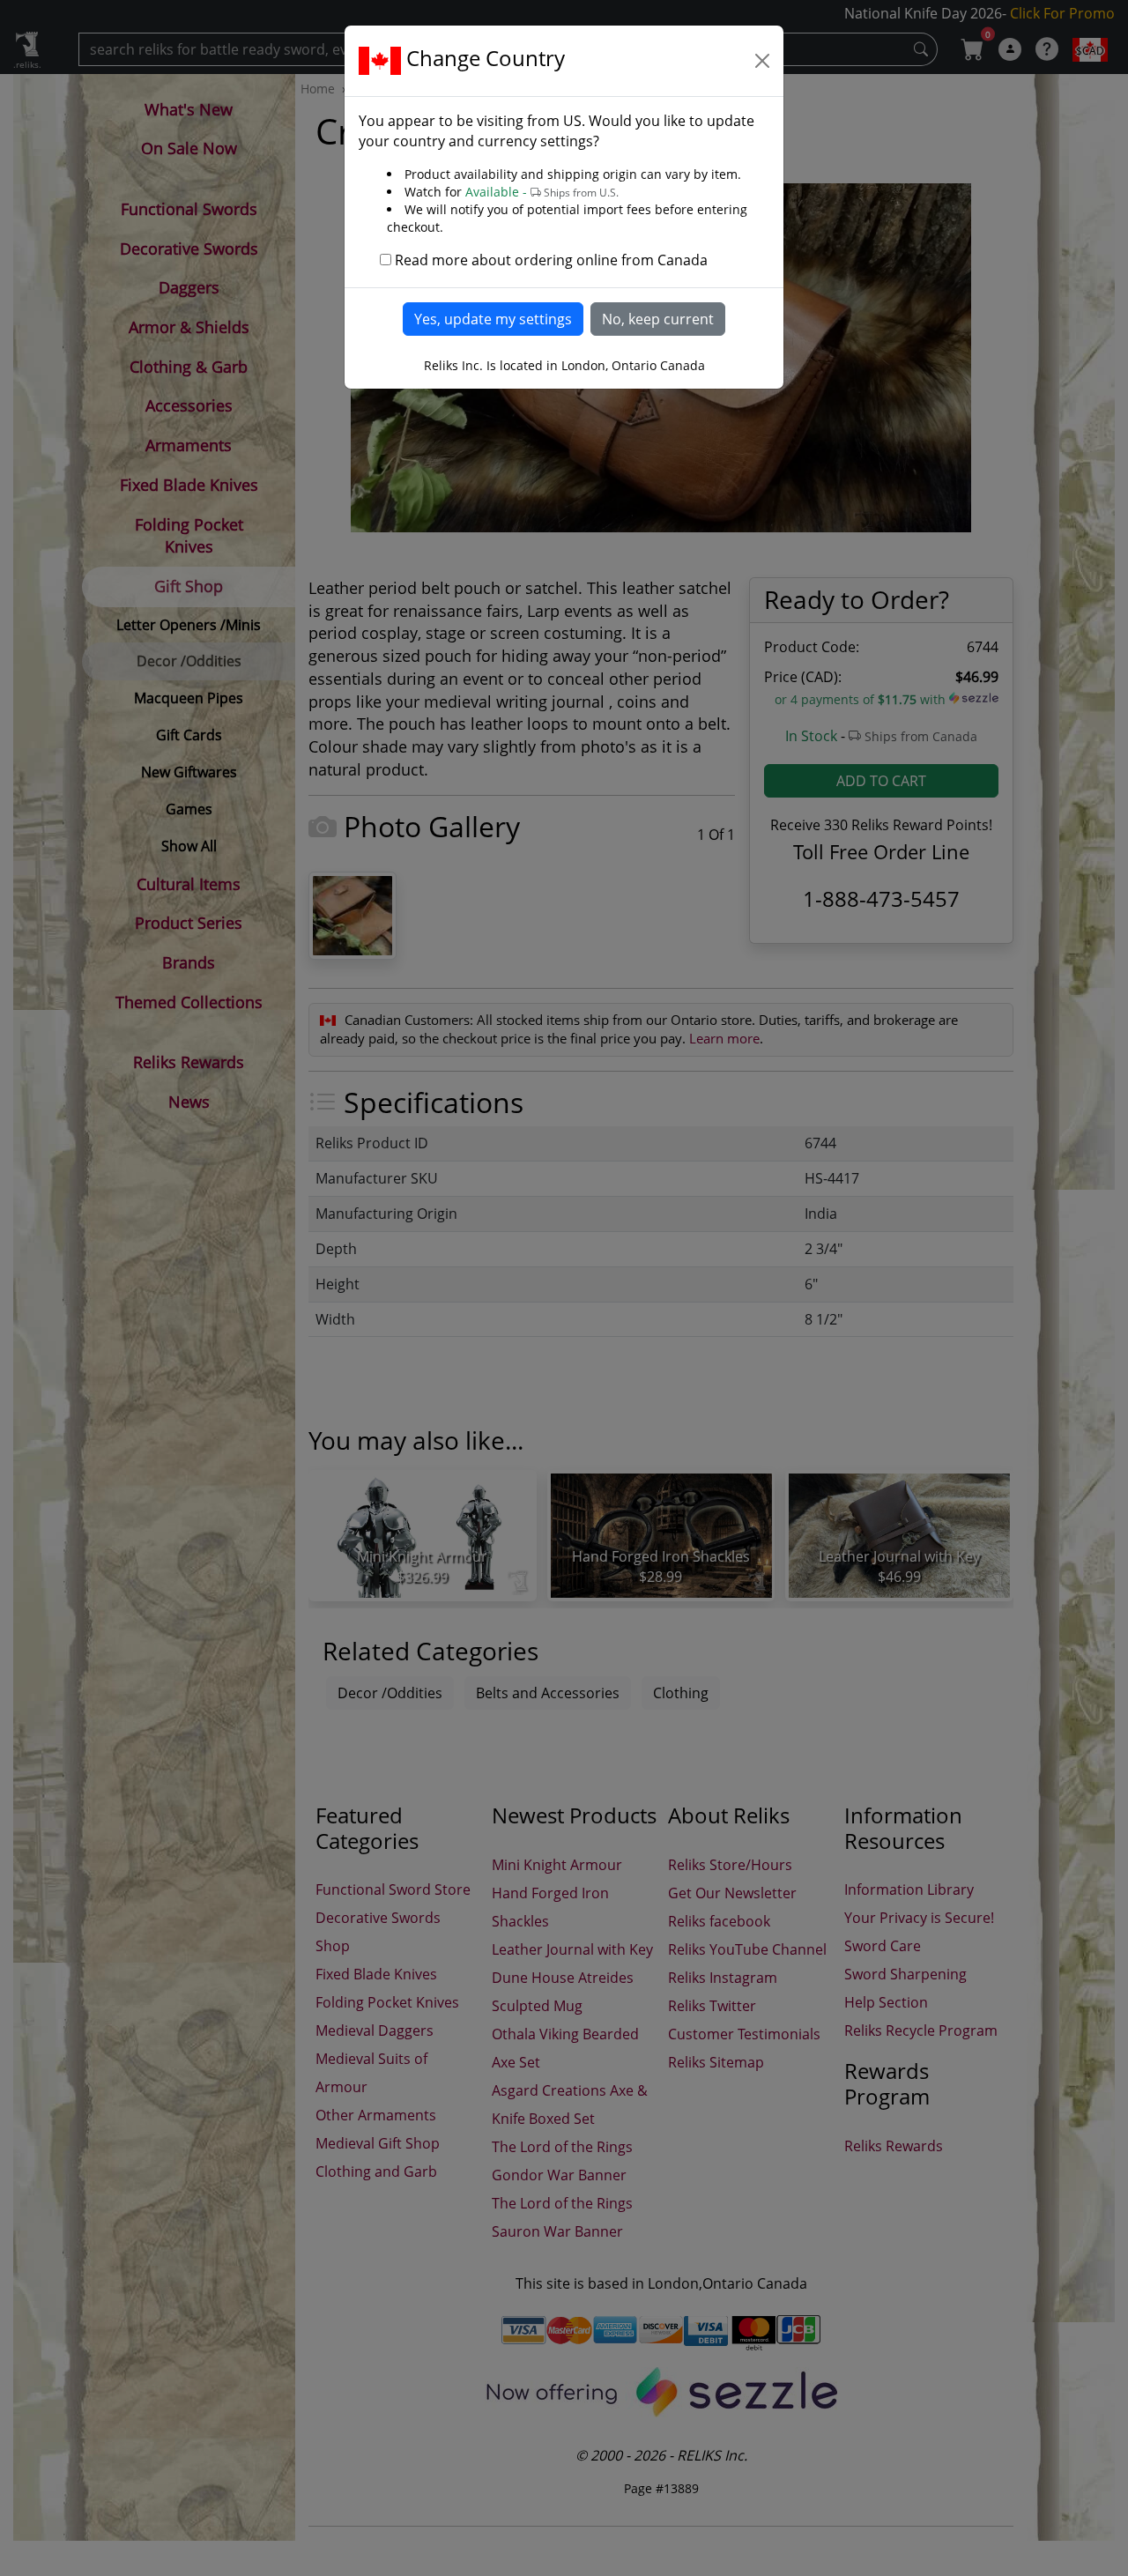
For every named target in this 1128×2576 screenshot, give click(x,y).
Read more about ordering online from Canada (551, 260)
